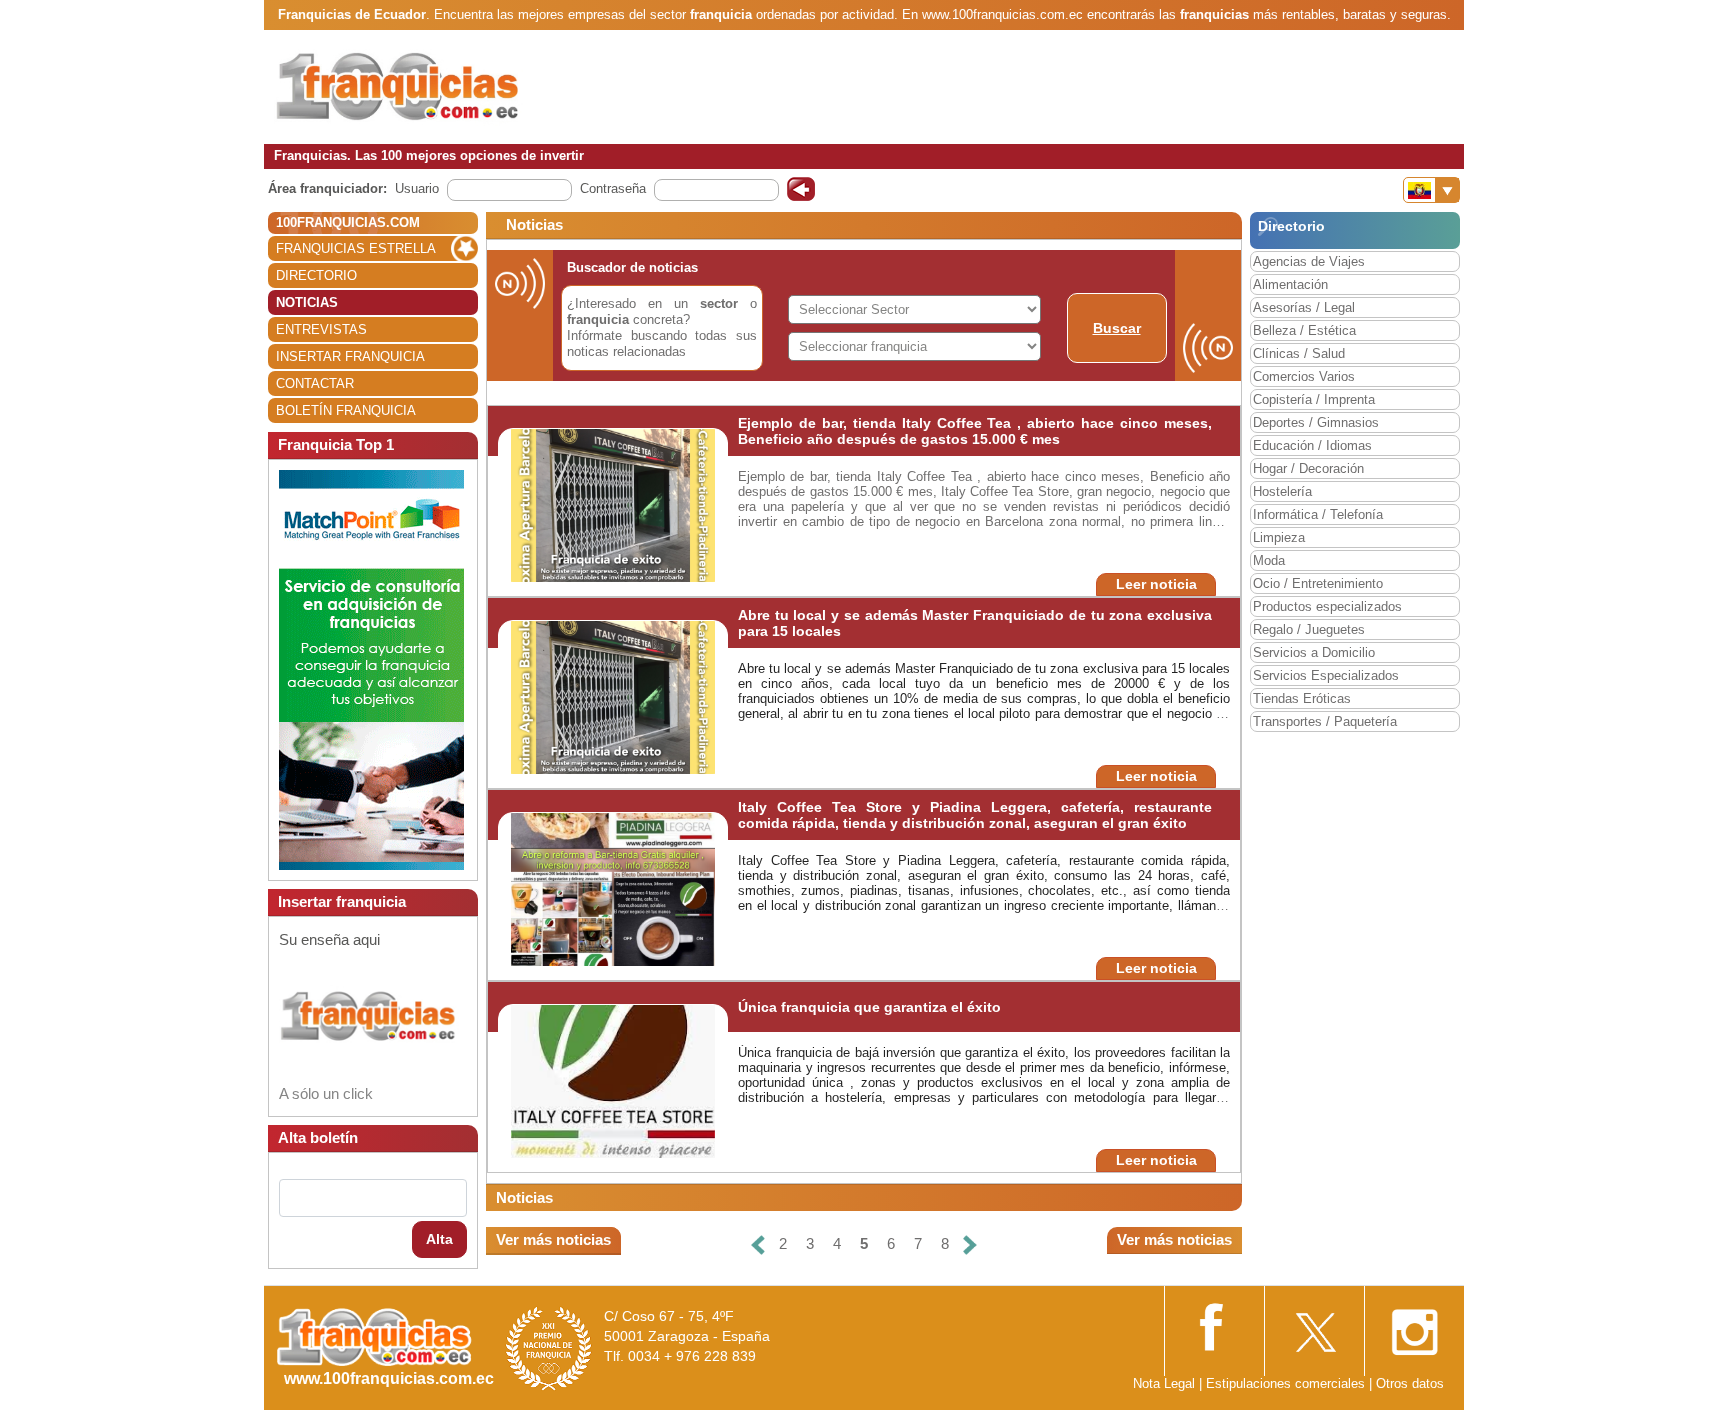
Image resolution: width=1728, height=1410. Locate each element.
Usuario (417, 188)
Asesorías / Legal (1304, 307)
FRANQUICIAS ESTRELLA (356, 248)
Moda (1269, 560)
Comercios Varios (1304, 376)
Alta (439, 1239)
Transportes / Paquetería (1325, 721)
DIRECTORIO (316, 275)
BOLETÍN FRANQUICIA (346, 410)
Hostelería (1282, 491)
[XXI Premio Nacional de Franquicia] (549, 1347)
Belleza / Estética (1304, 330)
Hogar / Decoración (1308, 468)
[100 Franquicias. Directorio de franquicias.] (399, 86)
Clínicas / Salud (1299, 353)
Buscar (1117, 328)
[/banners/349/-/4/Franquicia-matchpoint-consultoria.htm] (371, 669)
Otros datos (1410, 1383)
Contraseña (613, 188)
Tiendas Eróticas (1302, 698)
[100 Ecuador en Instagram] (1414, 1326)
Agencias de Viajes (1309, 261)
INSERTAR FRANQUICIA (350, 356)
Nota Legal (1164, 1383)
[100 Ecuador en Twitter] (1314, 1326)
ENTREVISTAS (321, 329)
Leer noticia (1156, 584)
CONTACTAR (315, 383)
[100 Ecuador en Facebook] (1214, 1325)
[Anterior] (758, 1244)
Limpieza (1279, 537)
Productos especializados (1327, 606)
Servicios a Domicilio (1314, 652)
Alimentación (1290, 284)
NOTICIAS (307, 302)
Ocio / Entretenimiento (1318, 583)
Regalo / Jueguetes (1309, 629)
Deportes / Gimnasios (1316, 422)
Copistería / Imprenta (1314, 399)
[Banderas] (1431, 190)
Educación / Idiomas (1312, 445)
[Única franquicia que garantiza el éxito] (613, 1080)
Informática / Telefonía (1318, 514)
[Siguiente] (970, 1244)
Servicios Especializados (1326, 675)
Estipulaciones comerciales (1287, 1383)
